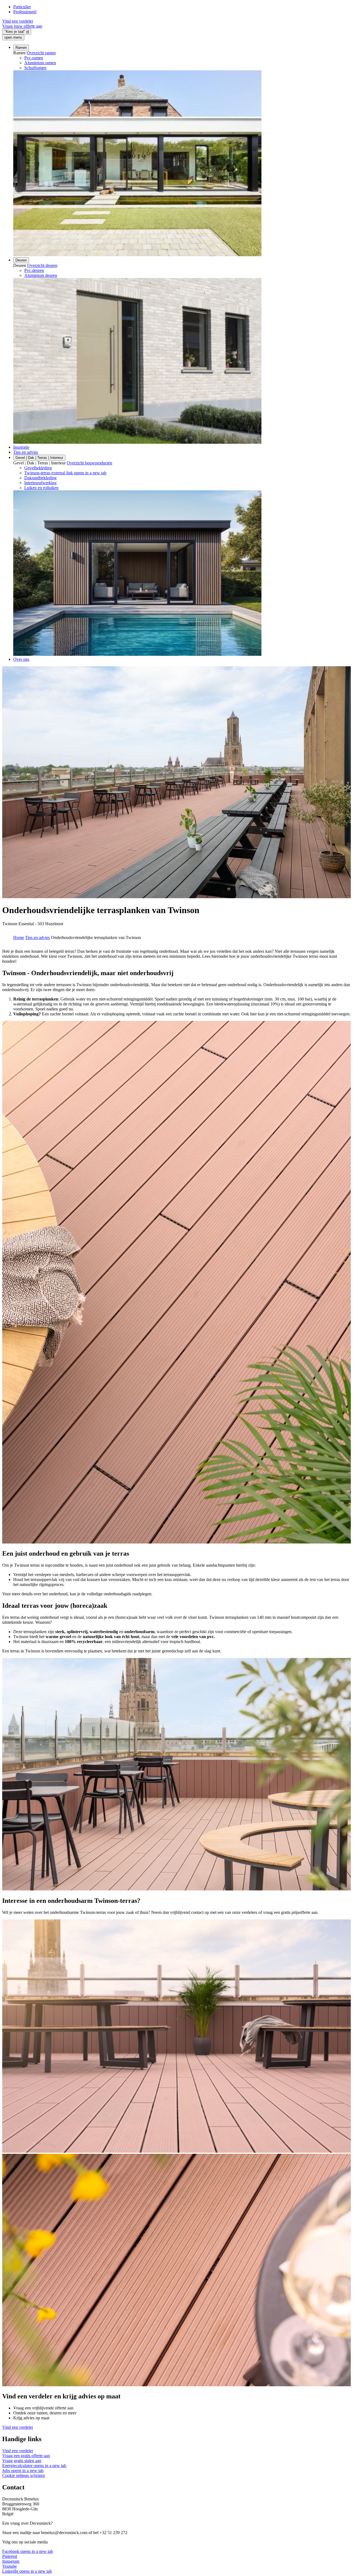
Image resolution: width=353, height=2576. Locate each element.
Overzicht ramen (41, 53)
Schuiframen (35, 68)
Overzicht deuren (42, 265)
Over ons (21, 659)
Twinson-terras (65, 473)
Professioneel (25, 12)
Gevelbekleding (38, 468)
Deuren (21, 260)
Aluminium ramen (40, 63)
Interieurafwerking (40, 483)
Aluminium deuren (41, 275)
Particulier (22, 7)
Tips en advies (26, 452)
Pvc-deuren (34, 270)
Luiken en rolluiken (41, 488)
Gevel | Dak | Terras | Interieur (39, 458)
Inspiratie (21, 447)
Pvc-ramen (34, 58)
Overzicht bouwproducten (89, 463)
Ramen (21, 48)
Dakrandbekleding (40, 478)
